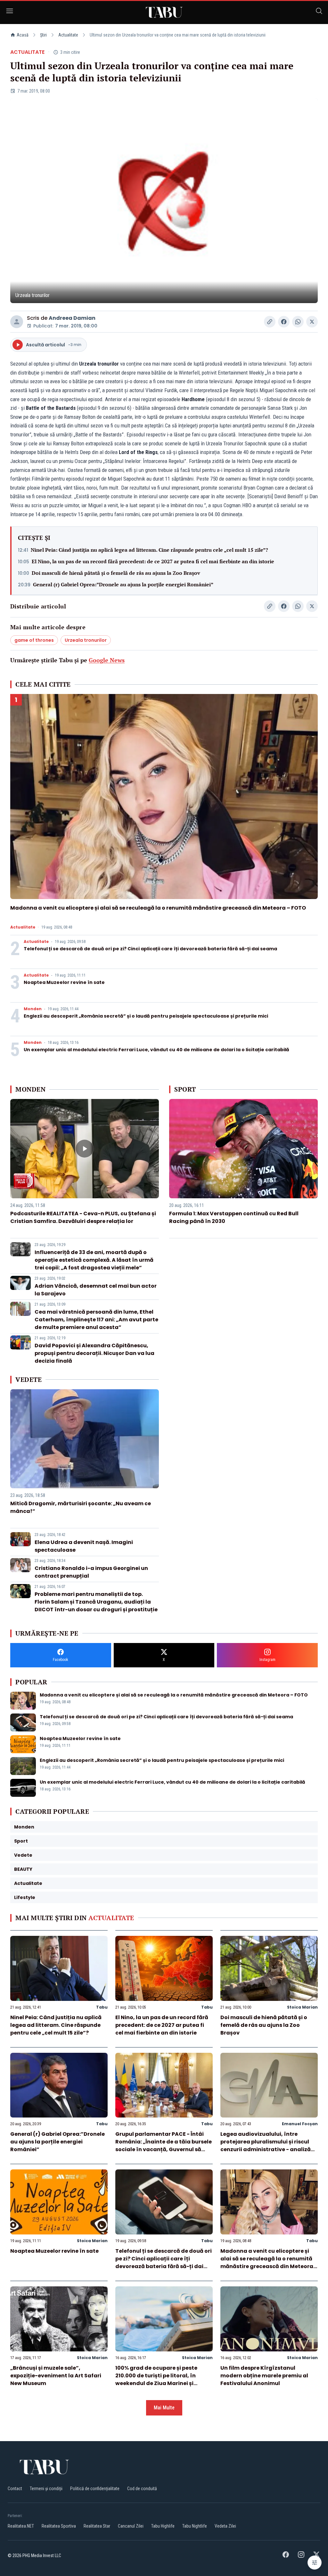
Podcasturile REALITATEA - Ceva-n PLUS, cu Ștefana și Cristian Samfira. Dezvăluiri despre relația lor (83, 1217)
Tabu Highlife (163, 2526)
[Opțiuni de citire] (315, 2563)
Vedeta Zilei (225, 2526)
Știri (43, 35)
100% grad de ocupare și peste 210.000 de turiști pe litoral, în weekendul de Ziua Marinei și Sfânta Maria (156, 2379)
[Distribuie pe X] (312, 322)
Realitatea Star (97, 2526)
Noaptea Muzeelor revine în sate (64, 982)
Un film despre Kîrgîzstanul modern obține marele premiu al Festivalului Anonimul (264, 2376)
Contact (15, 2489)
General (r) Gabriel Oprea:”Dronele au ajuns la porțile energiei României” (123, 584)
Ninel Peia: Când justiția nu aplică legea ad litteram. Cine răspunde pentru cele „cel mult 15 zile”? (149, 550)
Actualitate (68, 35)
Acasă (23, 35)
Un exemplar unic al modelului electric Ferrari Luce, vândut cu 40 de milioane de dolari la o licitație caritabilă (156, 1050)
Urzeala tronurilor (86, 640)
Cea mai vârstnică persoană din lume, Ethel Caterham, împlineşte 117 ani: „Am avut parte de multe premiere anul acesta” (96, 1320)
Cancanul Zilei (131, 2526)
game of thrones (34, 640)
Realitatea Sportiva (59, 2526)
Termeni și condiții (46, 2489)
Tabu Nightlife (195, 2526)
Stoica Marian (302, 2007)
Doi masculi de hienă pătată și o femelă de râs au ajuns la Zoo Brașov (116, 573)
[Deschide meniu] (10, 12)
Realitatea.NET (21, 2526)
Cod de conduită (142, 2489)
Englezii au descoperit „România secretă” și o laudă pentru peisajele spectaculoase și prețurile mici (146, 1016)
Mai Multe (164, 2408)
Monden (33, 1009)
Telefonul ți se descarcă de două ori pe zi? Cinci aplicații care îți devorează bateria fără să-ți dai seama (150, 949)
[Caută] (319, 12)
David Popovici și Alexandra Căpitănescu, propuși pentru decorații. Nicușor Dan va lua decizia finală (94, 1353)
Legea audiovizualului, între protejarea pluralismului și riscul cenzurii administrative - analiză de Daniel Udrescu (266, 2146)
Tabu (102, 2007)
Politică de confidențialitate (95, 2489)
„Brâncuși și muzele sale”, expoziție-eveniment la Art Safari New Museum (56, 2376)
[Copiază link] (270, 322)
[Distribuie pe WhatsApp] (298, 322)
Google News (107, 660)
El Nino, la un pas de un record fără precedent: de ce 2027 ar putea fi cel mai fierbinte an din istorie (153, 561)
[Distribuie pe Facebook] (284, 322)
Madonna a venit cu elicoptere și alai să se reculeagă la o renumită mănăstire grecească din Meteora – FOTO (158, 908)
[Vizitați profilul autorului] (17, 322)
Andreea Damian (72, 318)
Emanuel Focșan (300, 2124)
